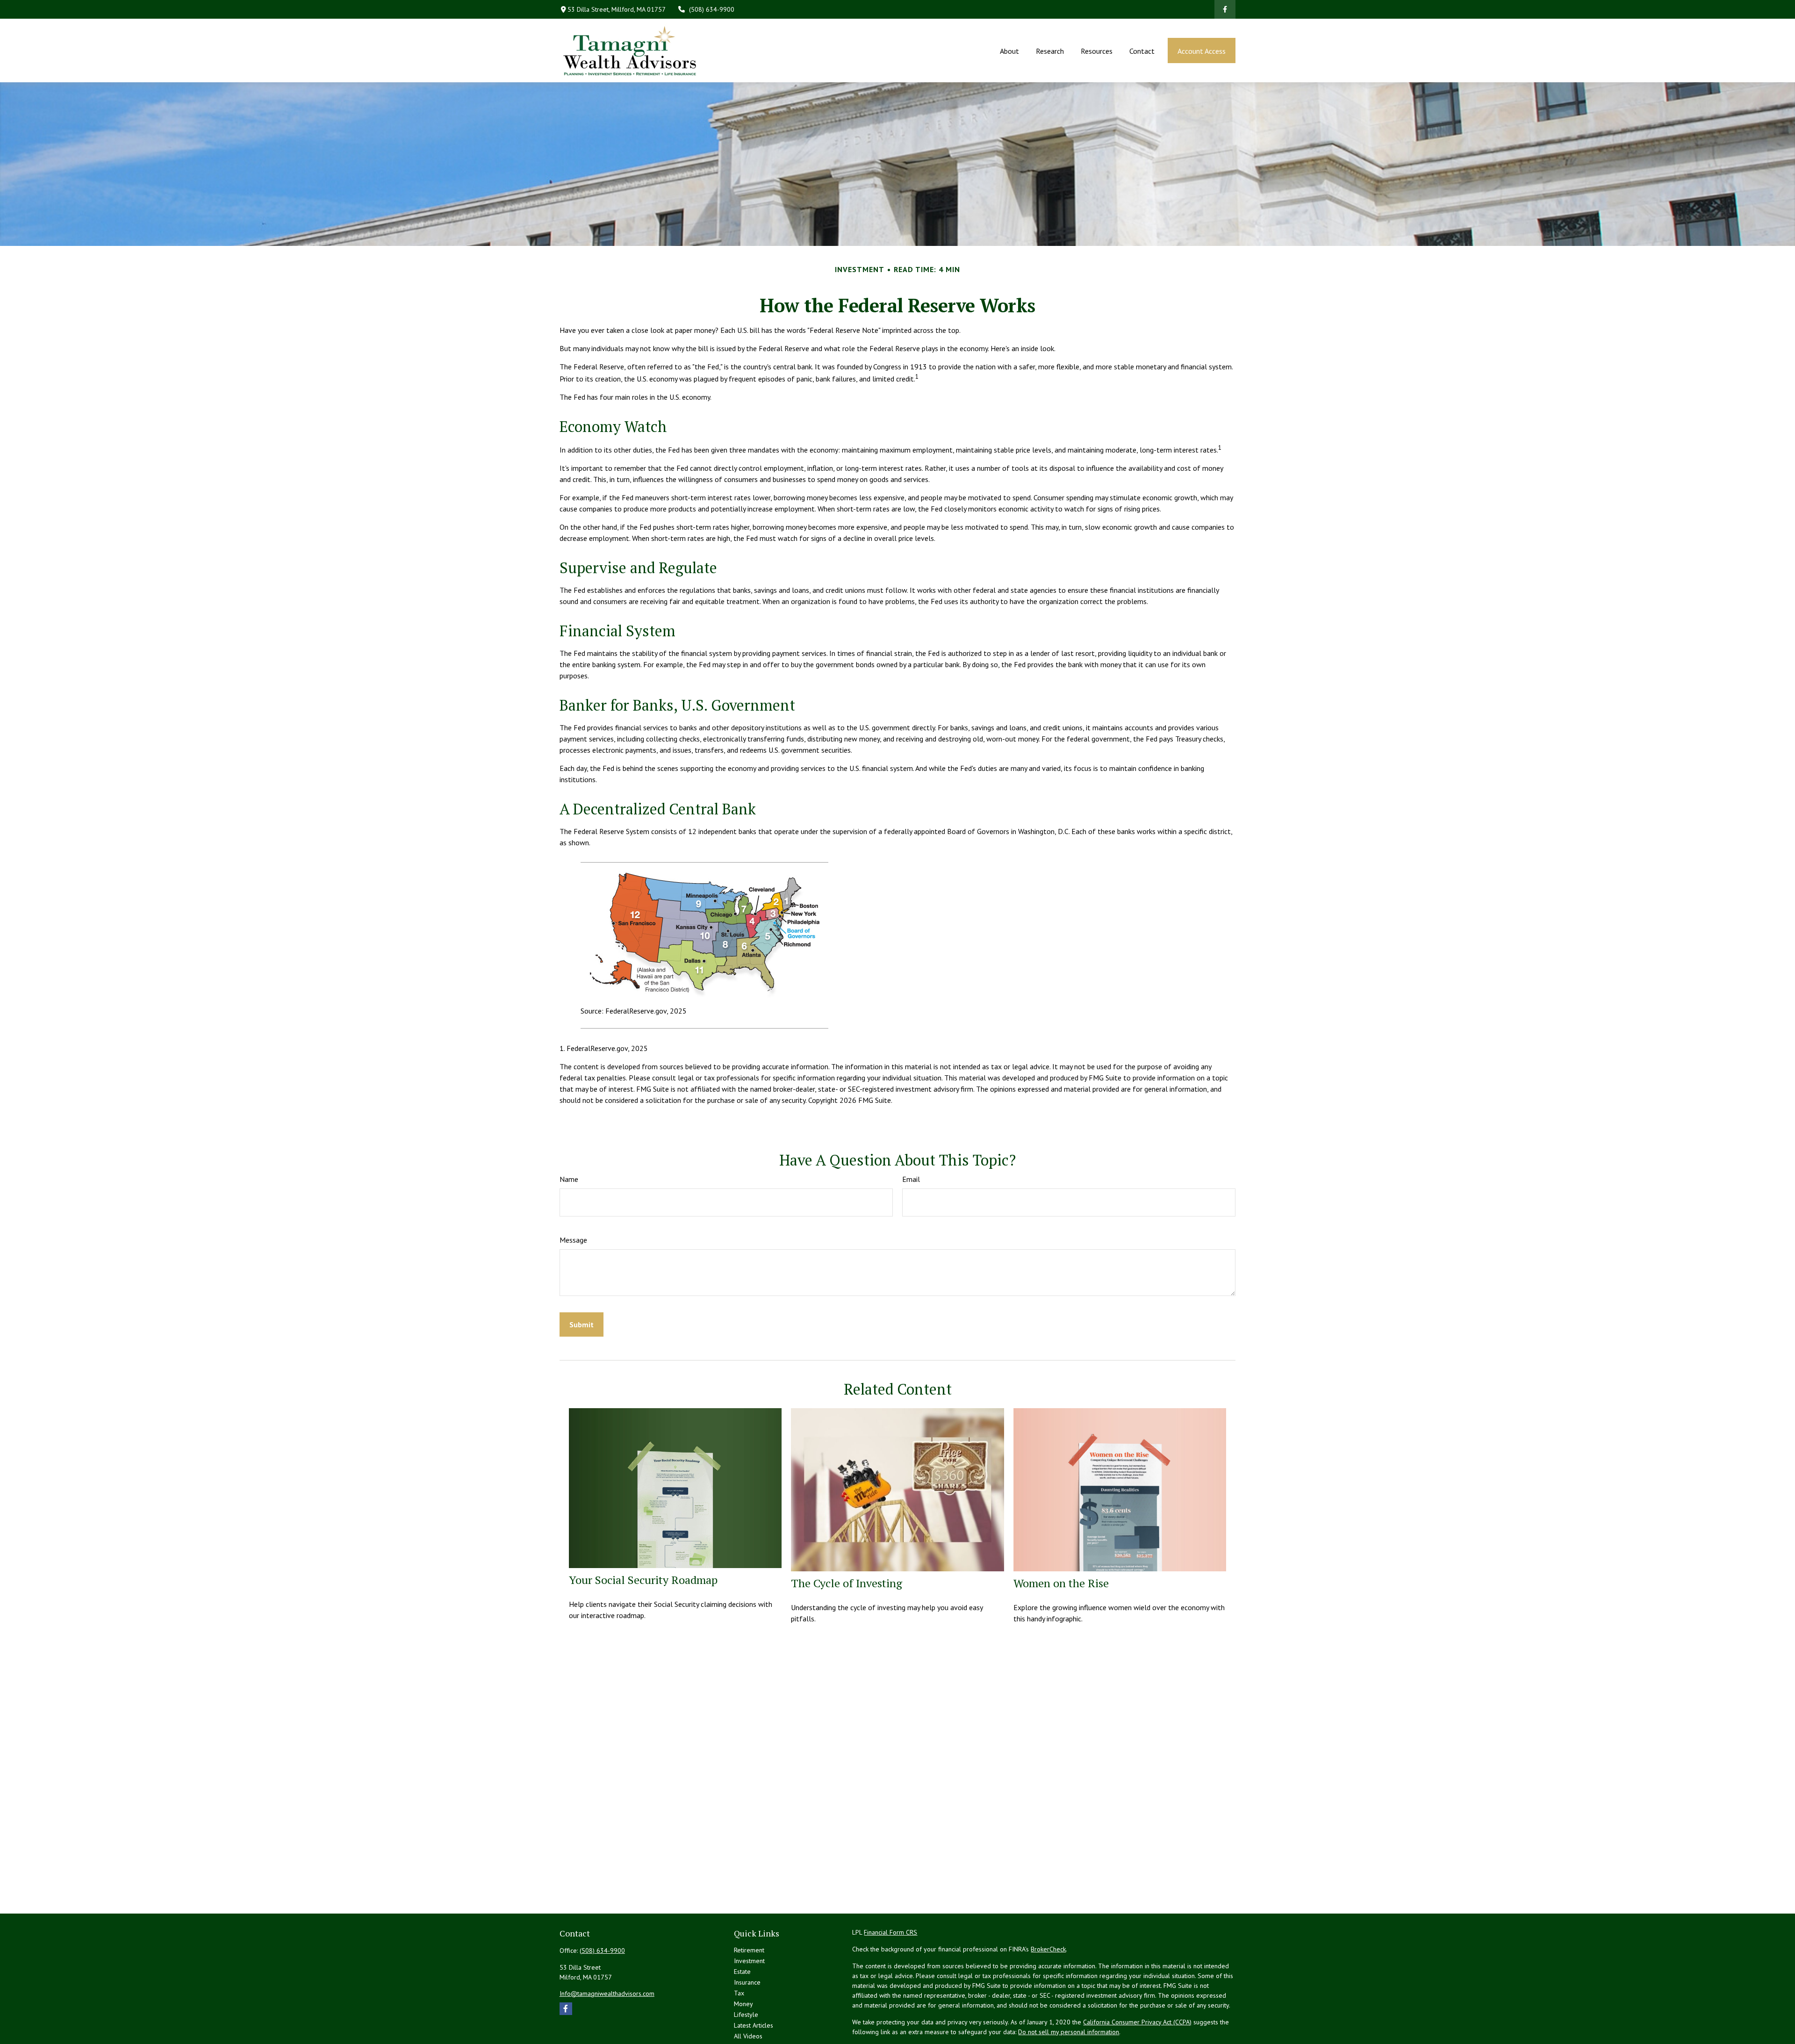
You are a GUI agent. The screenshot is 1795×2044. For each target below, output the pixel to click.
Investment (749, 1961)
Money (743, 2004)
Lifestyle (746, 2015)
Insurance (747, 1982)
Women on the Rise (1061, 1583)
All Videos (748, 2036)
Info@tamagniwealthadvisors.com (607, 1994)
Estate (742, 1972)
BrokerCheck (1048, 1949)
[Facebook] (1225, 9)
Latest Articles (754, 2025)
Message (573, 1240)
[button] (1009, 50)
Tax (739, 1993)
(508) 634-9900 (712, 9)
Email (911, 1179)
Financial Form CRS (890, 1932)
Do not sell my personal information (1069, 2032)
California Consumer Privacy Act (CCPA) (1137, 2022)
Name (569, 1179)
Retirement (749, 1950)
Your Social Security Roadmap (643, 1580)
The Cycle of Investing (847, 1583)
